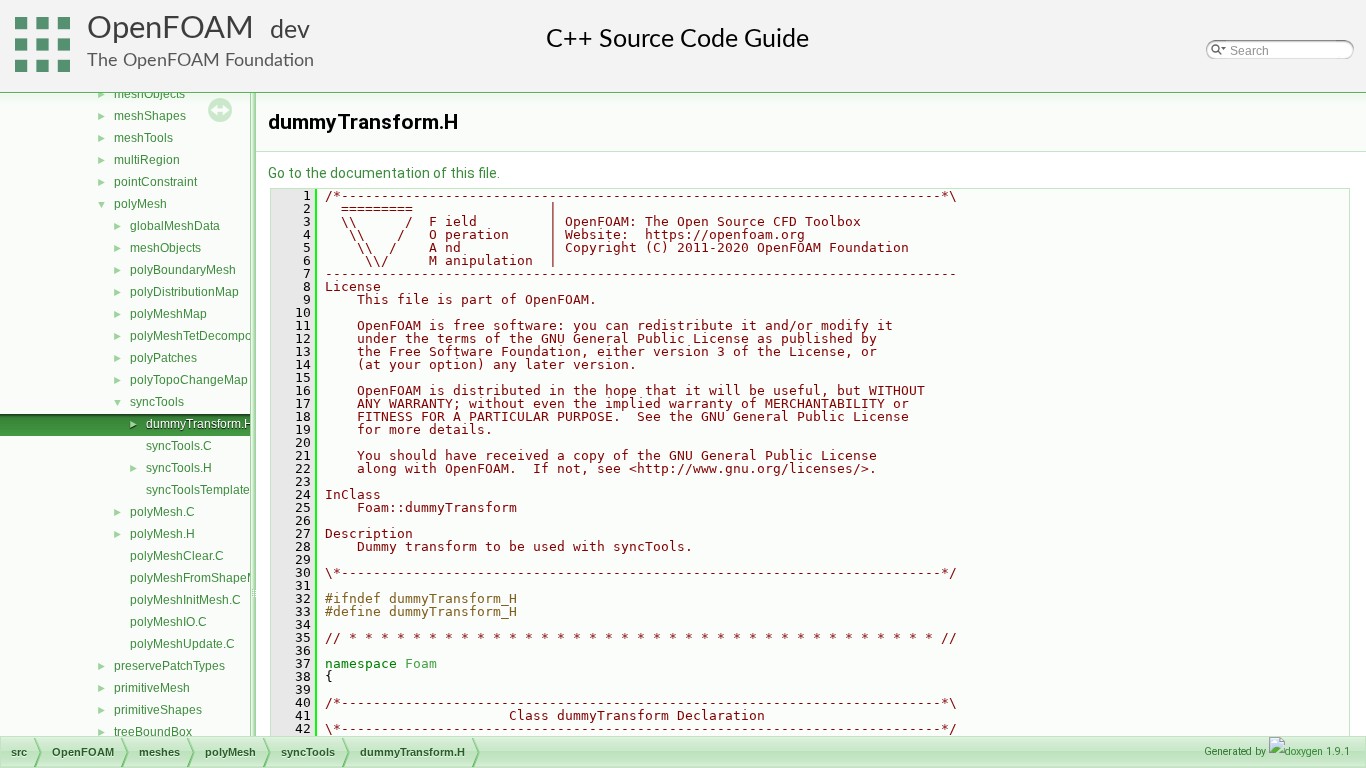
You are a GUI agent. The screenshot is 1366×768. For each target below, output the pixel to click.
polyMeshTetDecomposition (205, 336)
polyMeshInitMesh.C (185, 600)
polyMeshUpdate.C (182, 644)
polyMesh (140, 204)
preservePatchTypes (169, 666)
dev (290, 30)
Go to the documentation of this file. (384, 173)
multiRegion (147, 160)
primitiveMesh (152, 688)
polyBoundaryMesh (183, 270)
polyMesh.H (162, 534)
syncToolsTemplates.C (207, 490)
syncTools (157, 402)
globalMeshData (175, 226)
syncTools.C (179, 446)
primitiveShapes (158, 710)
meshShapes (150, 116)
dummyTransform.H (199, 424)
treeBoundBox (153, 732)
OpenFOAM (170, 28)
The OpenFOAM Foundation (200, 60)
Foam (421, 663)
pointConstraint (155, 182)
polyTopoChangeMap (189, 380)
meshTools (143, 138)
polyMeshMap (168, 314)
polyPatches (163, 358)
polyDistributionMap (184, 292)
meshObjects (149, 94)
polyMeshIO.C (168, 622)
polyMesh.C (162, 512)
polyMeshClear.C (177, 556)
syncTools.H (179, 468)
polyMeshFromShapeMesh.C (209, 578)
